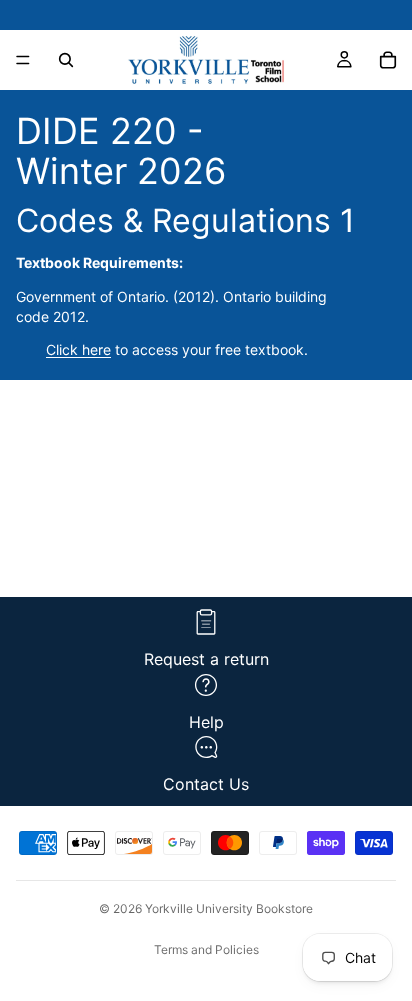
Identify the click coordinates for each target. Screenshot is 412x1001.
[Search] (66, 60)
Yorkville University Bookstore (229, 908)
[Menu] (23, 60)
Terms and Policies (206, 949)
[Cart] (388, 60)
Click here (78, 349)
